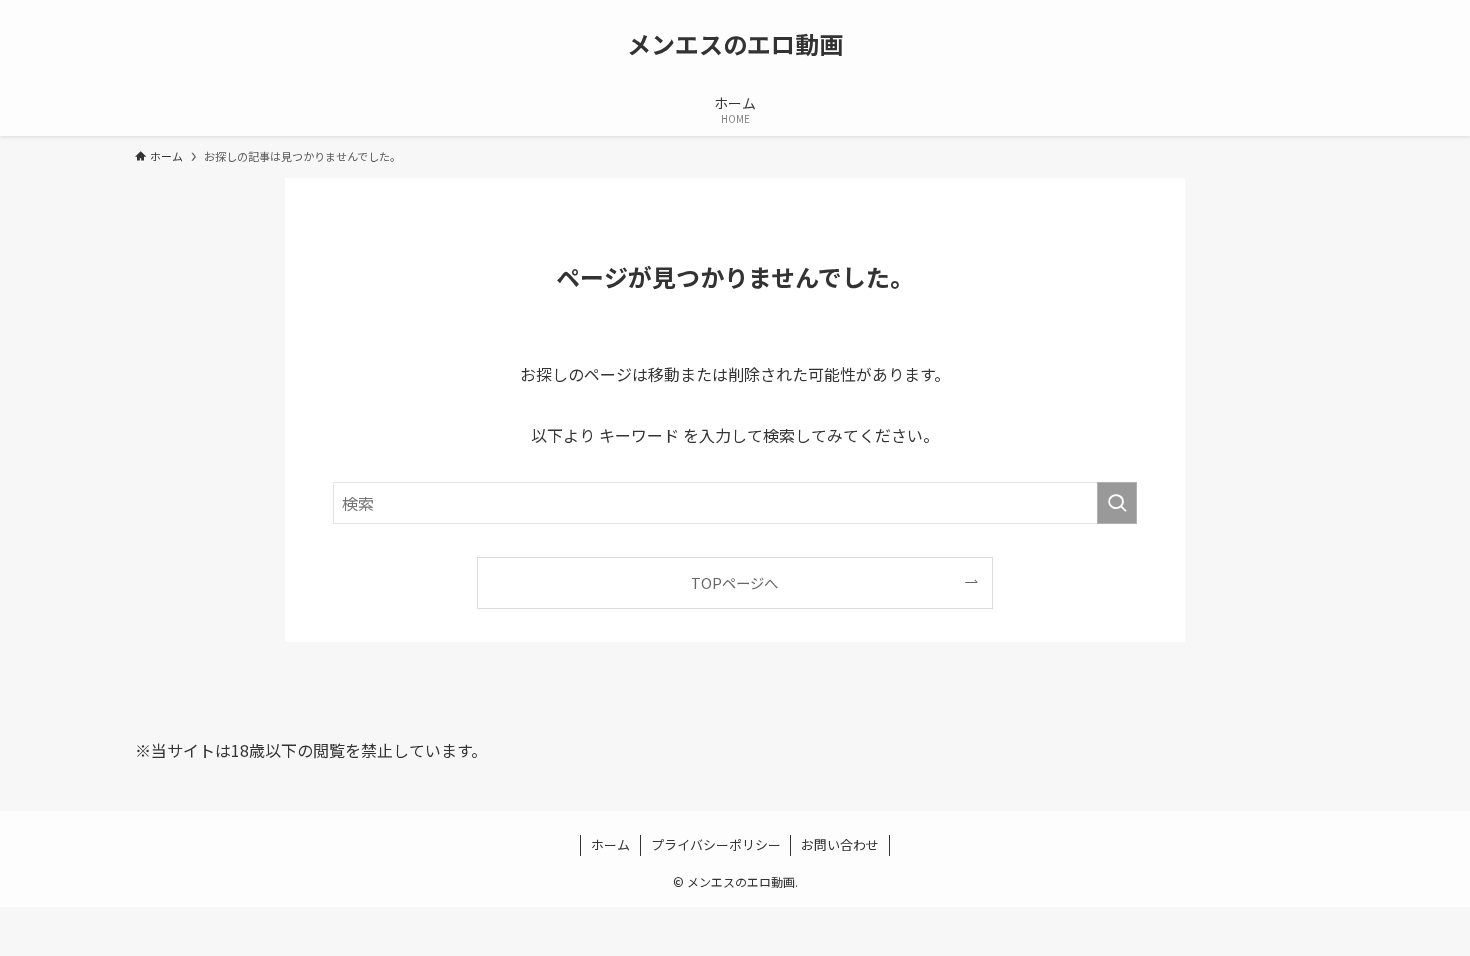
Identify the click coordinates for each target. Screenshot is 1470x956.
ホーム (610, 844)
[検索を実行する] (1117, 503)
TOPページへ (734, 582)
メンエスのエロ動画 (735, 44)
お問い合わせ (840, 844)
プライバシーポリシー (716, 844)
